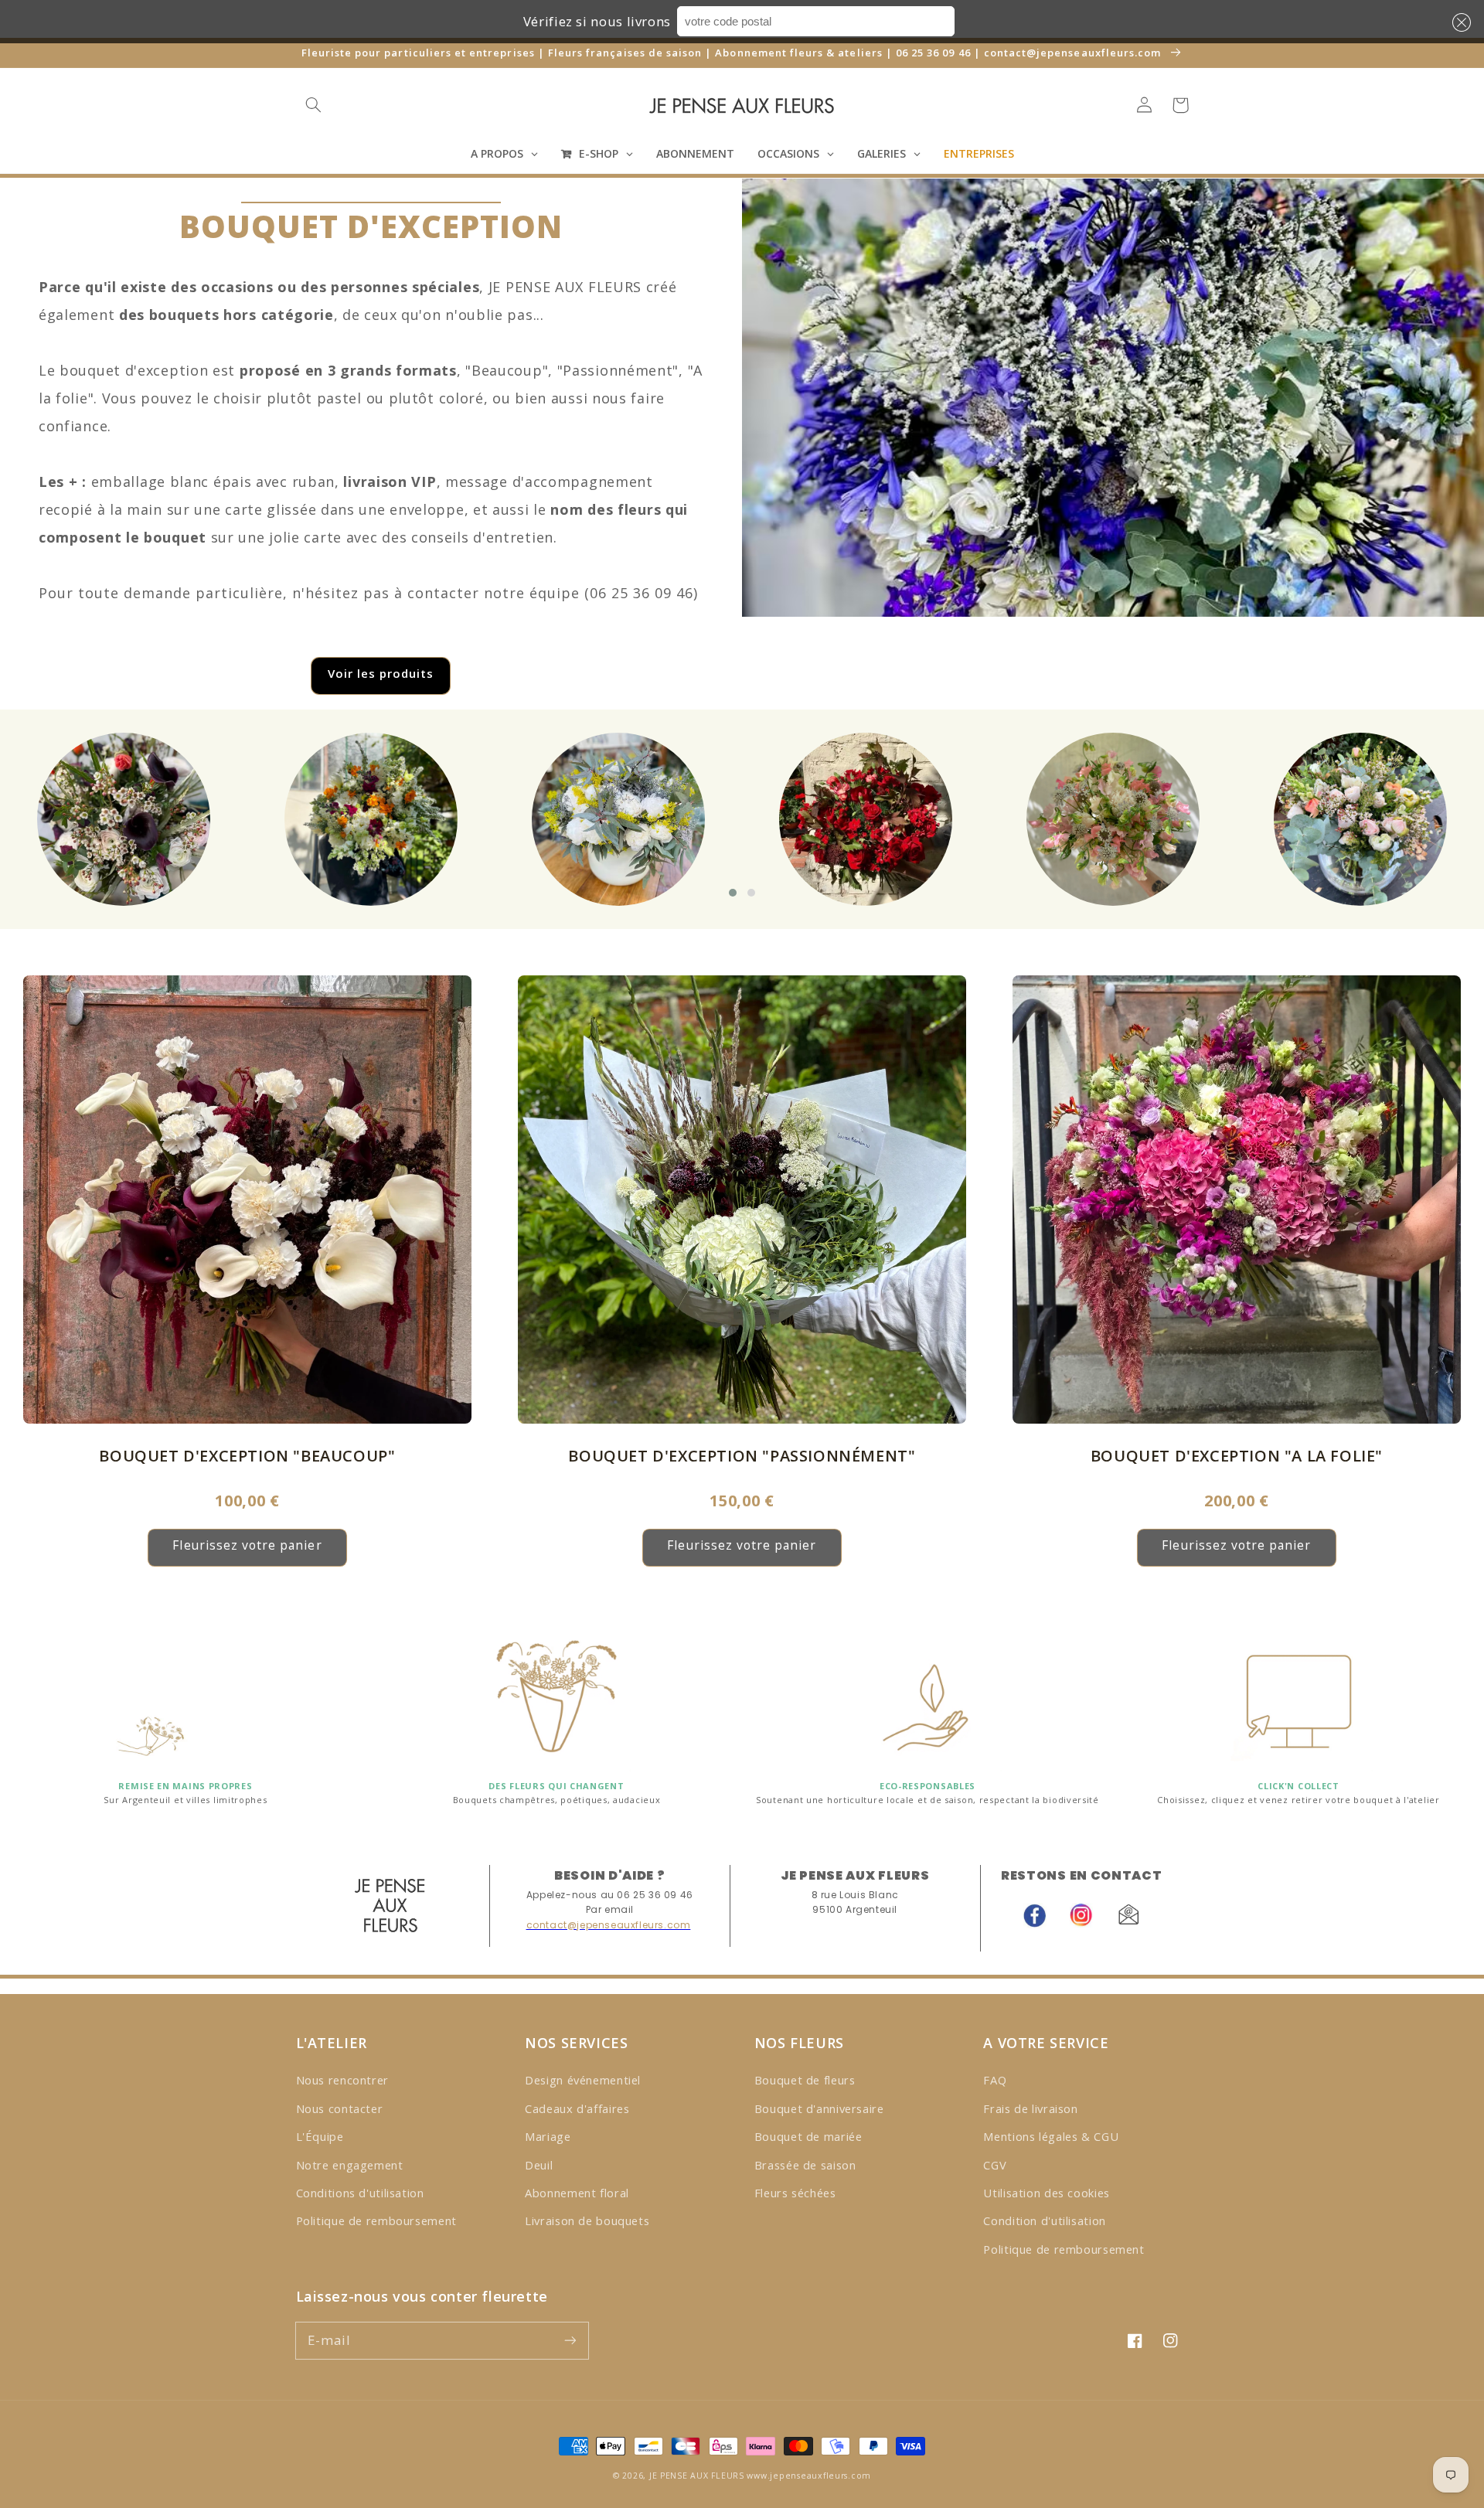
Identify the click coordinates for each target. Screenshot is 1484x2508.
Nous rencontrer (342, 2080)
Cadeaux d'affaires (577, 2108)
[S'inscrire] (570, 2340)
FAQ (995, 2080)
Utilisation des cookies (1047, 2193)
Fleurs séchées (795, 2193)
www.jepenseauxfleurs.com (809, 2476)
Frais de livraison (1030, 2108)
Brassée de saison (805, 2165)
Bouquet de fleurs (805, 2080)
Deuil (539, 2165)
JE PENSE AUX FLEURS (697, 2476)
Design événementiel (583, 2080)
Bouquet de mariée (808, 2136)
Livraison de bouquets (587, 2220)
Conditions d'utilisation (360, 2193)
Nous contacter (340, 2108)
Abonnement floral (577, 2193)
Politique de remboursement (376, 2220)
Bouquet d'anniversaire (819, 2108)
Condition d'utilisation (1045, 2220)
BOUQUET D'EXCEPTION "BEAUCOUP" (247, 1456)
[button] (1458, 22)
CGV (995, 2165)
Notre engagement (350, 2165)
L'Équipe (320, 2136)
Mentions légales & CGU (1051, 2136)
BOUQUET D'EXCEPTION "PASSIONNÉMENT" (742, 1456)
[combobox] (816, 21)
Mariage (548, 2136)
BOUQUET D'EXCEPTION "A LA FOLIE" (1237, 1456)
